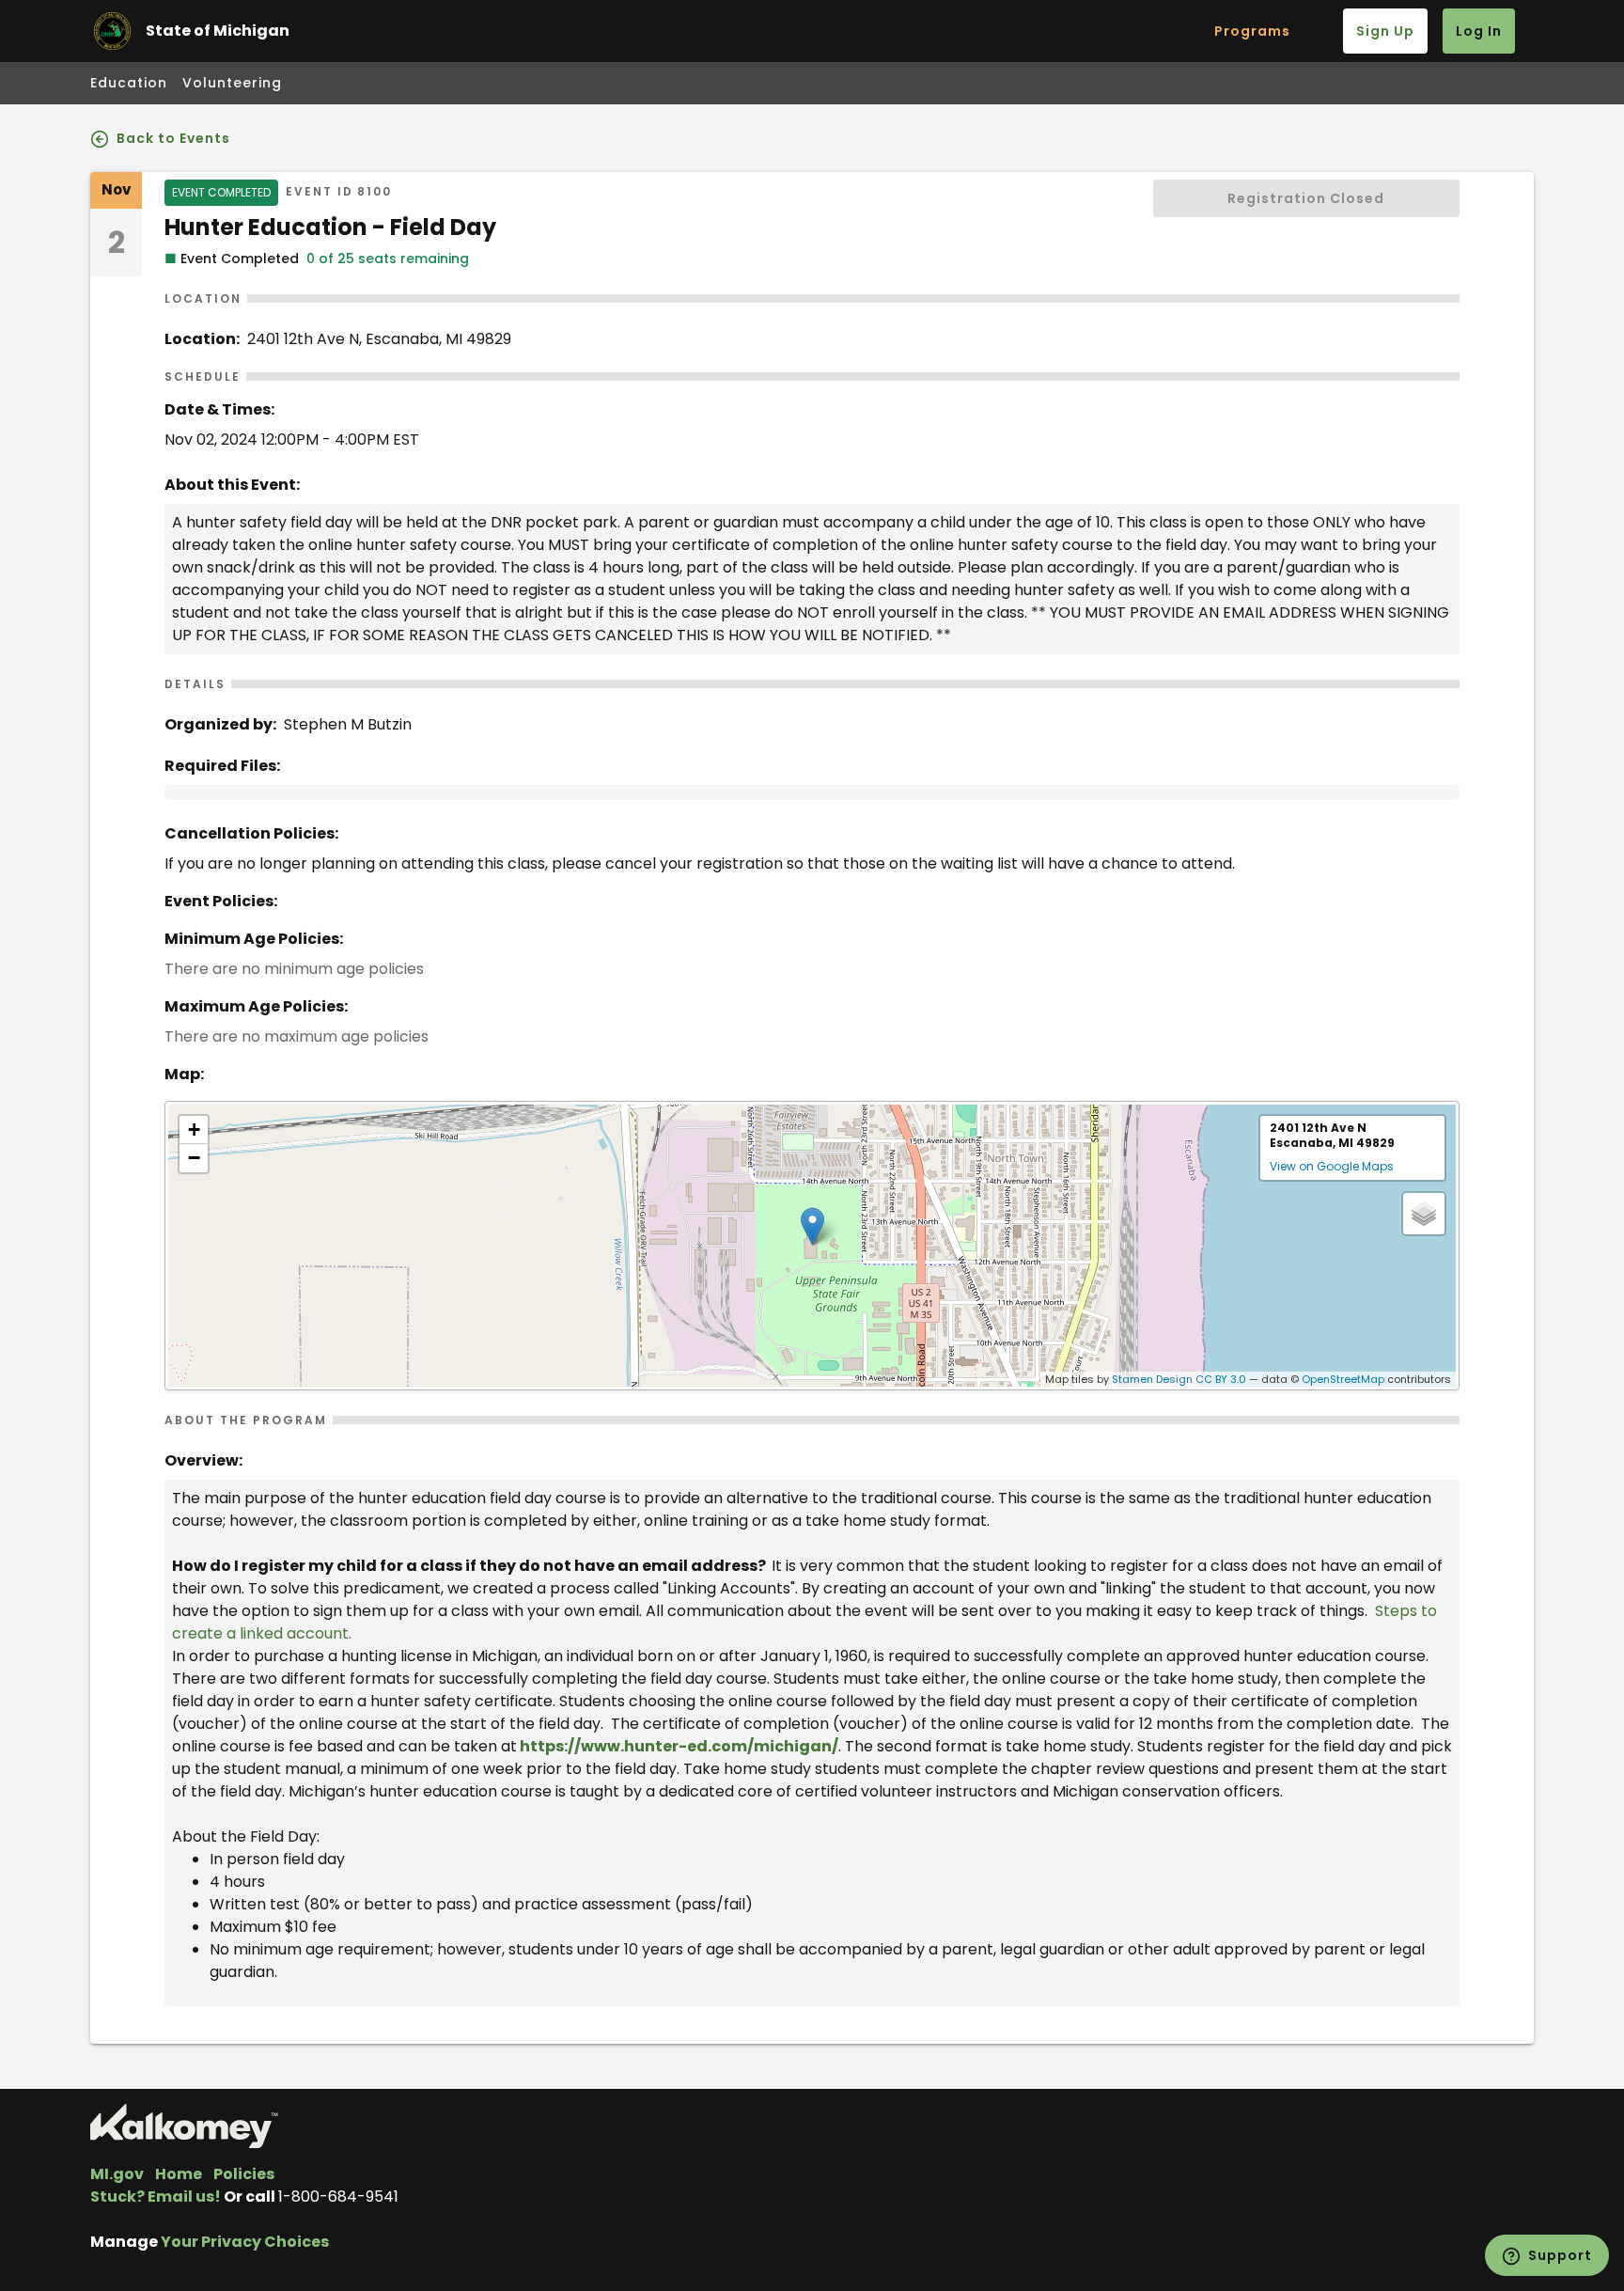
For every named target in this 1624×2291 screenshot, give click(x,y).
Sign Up (1385, 31)
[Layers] (1424, 1214)
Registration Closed (1306, 198)
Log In (1479, 31)
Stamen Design (1152, 1379)
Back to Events (172, 138)
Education (129, 83)
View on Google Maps (1332, 1166)
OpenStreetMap (1343, 1379)
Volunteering (232, 83)
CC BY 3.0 (1221, 1379)
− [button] (194, 1158)
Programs (1252, 31)
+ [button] (194, 1130)
